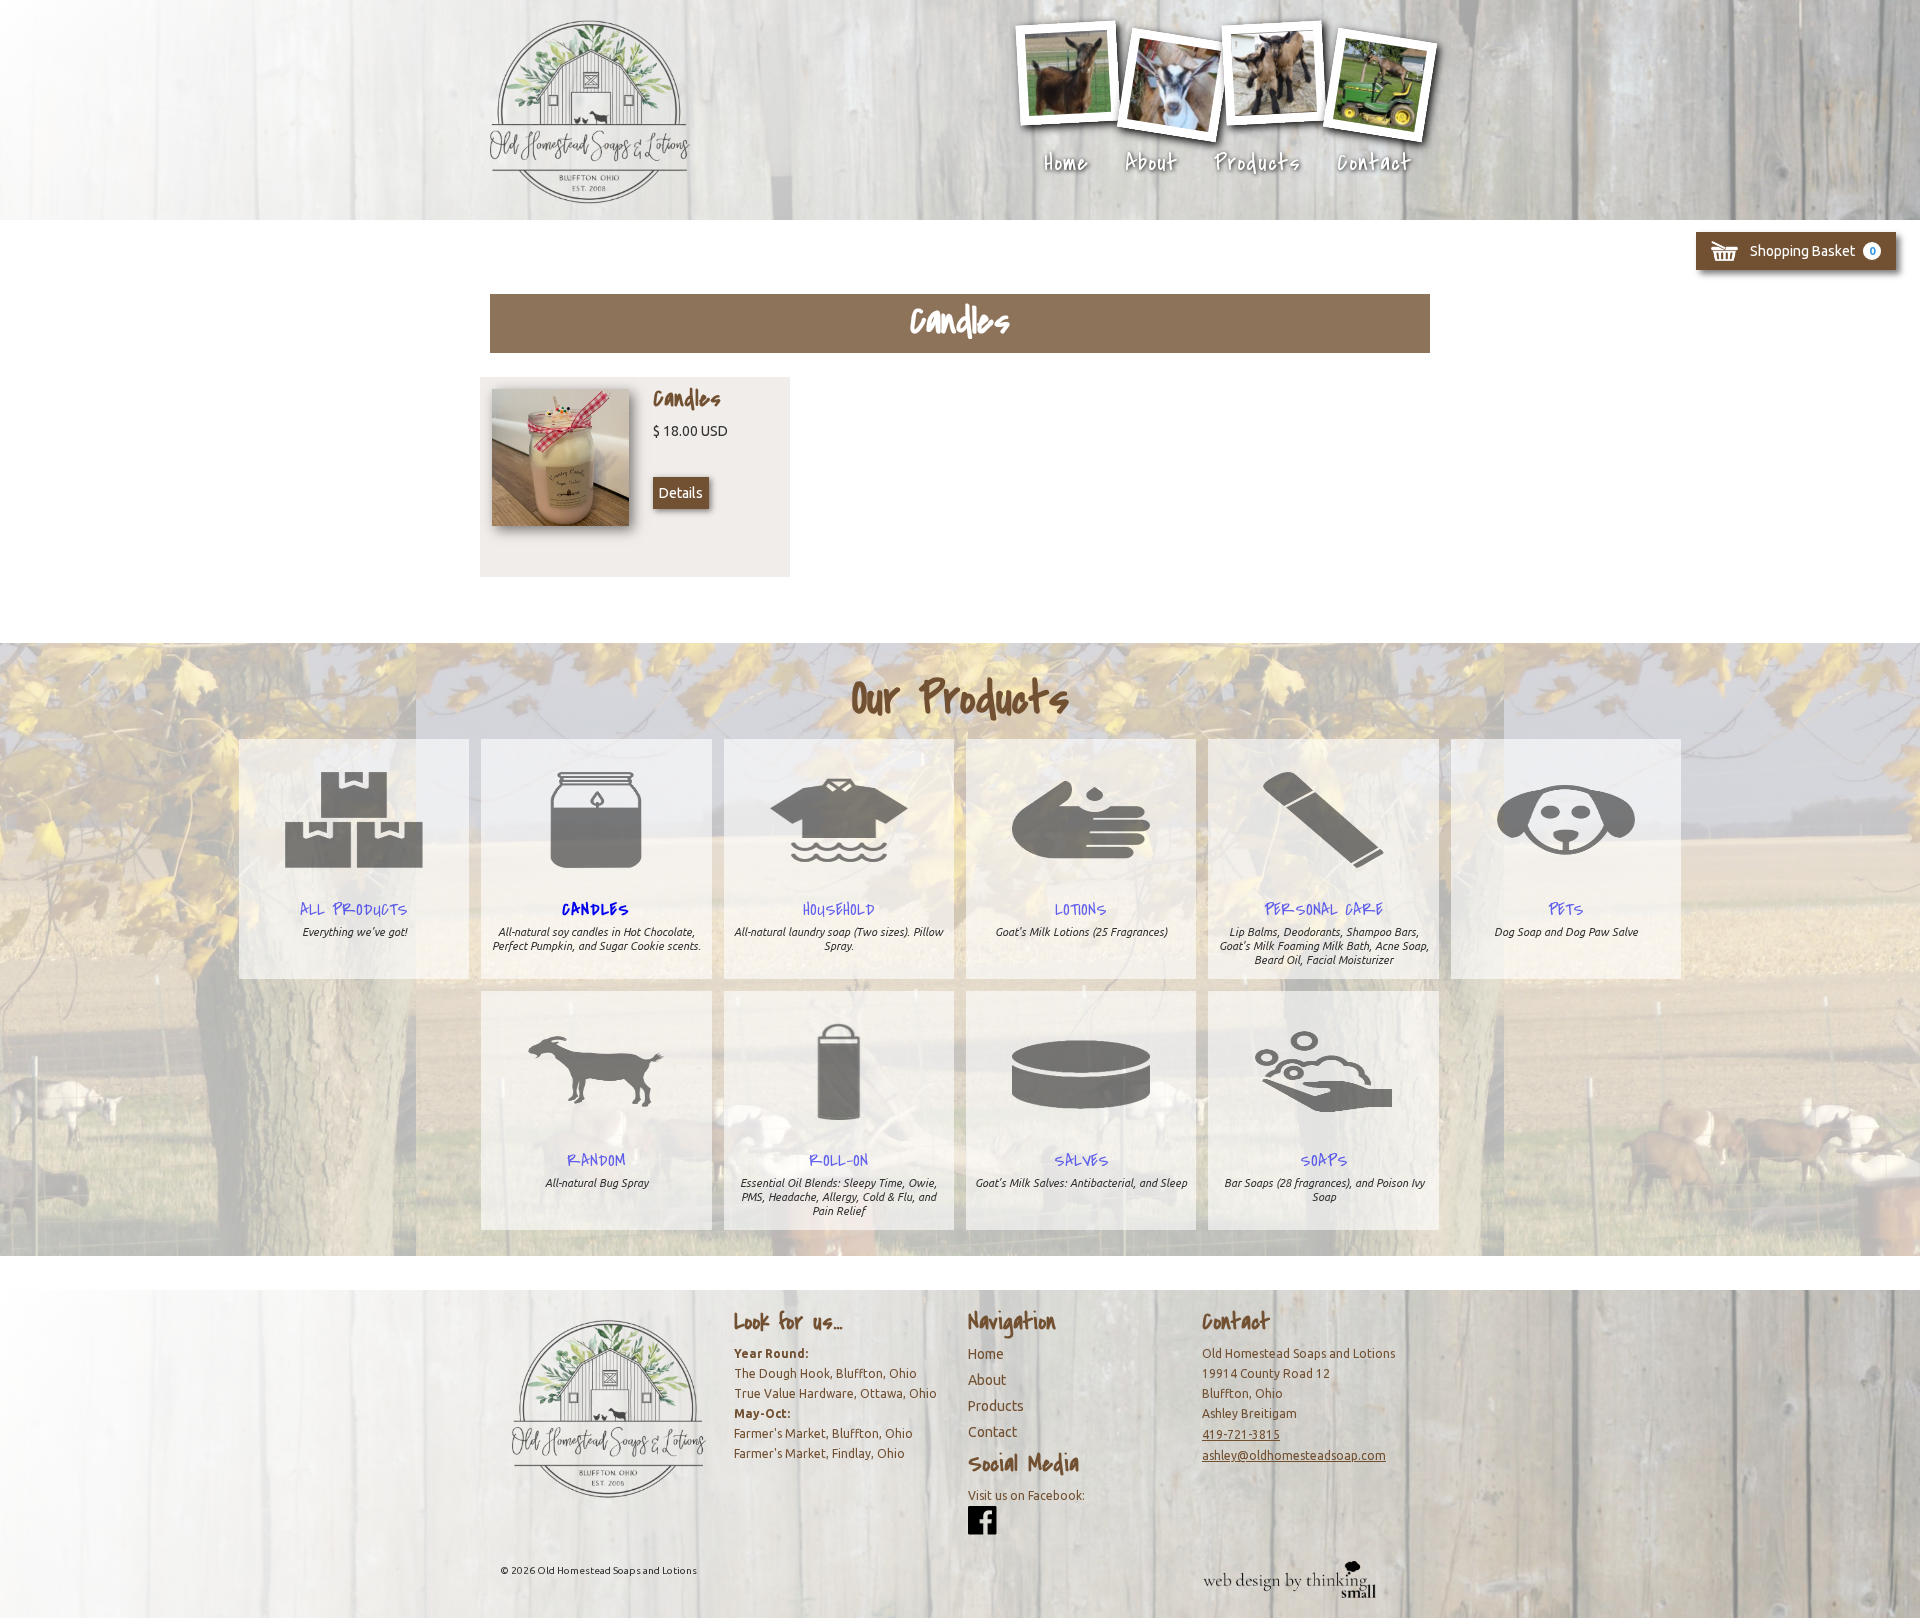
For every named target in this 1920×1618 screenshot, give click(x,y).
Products (1257, 163)
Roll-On (838, 1161)
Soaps (1324, 1161)
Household (839, 910)
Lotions (1081, 910)
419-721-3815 (1241, 1434)
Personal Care (1323, 910)
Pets (1566, 910)
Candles (596, 910)
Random (596, 1161)
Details (681, 493)
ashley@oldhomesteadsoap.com (1294, 1455)
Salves (1081, 1161)
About (1151, 163)
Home (1066, 163)
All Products (354, 910)
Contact (1374, 163)
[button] (1796, 251)
